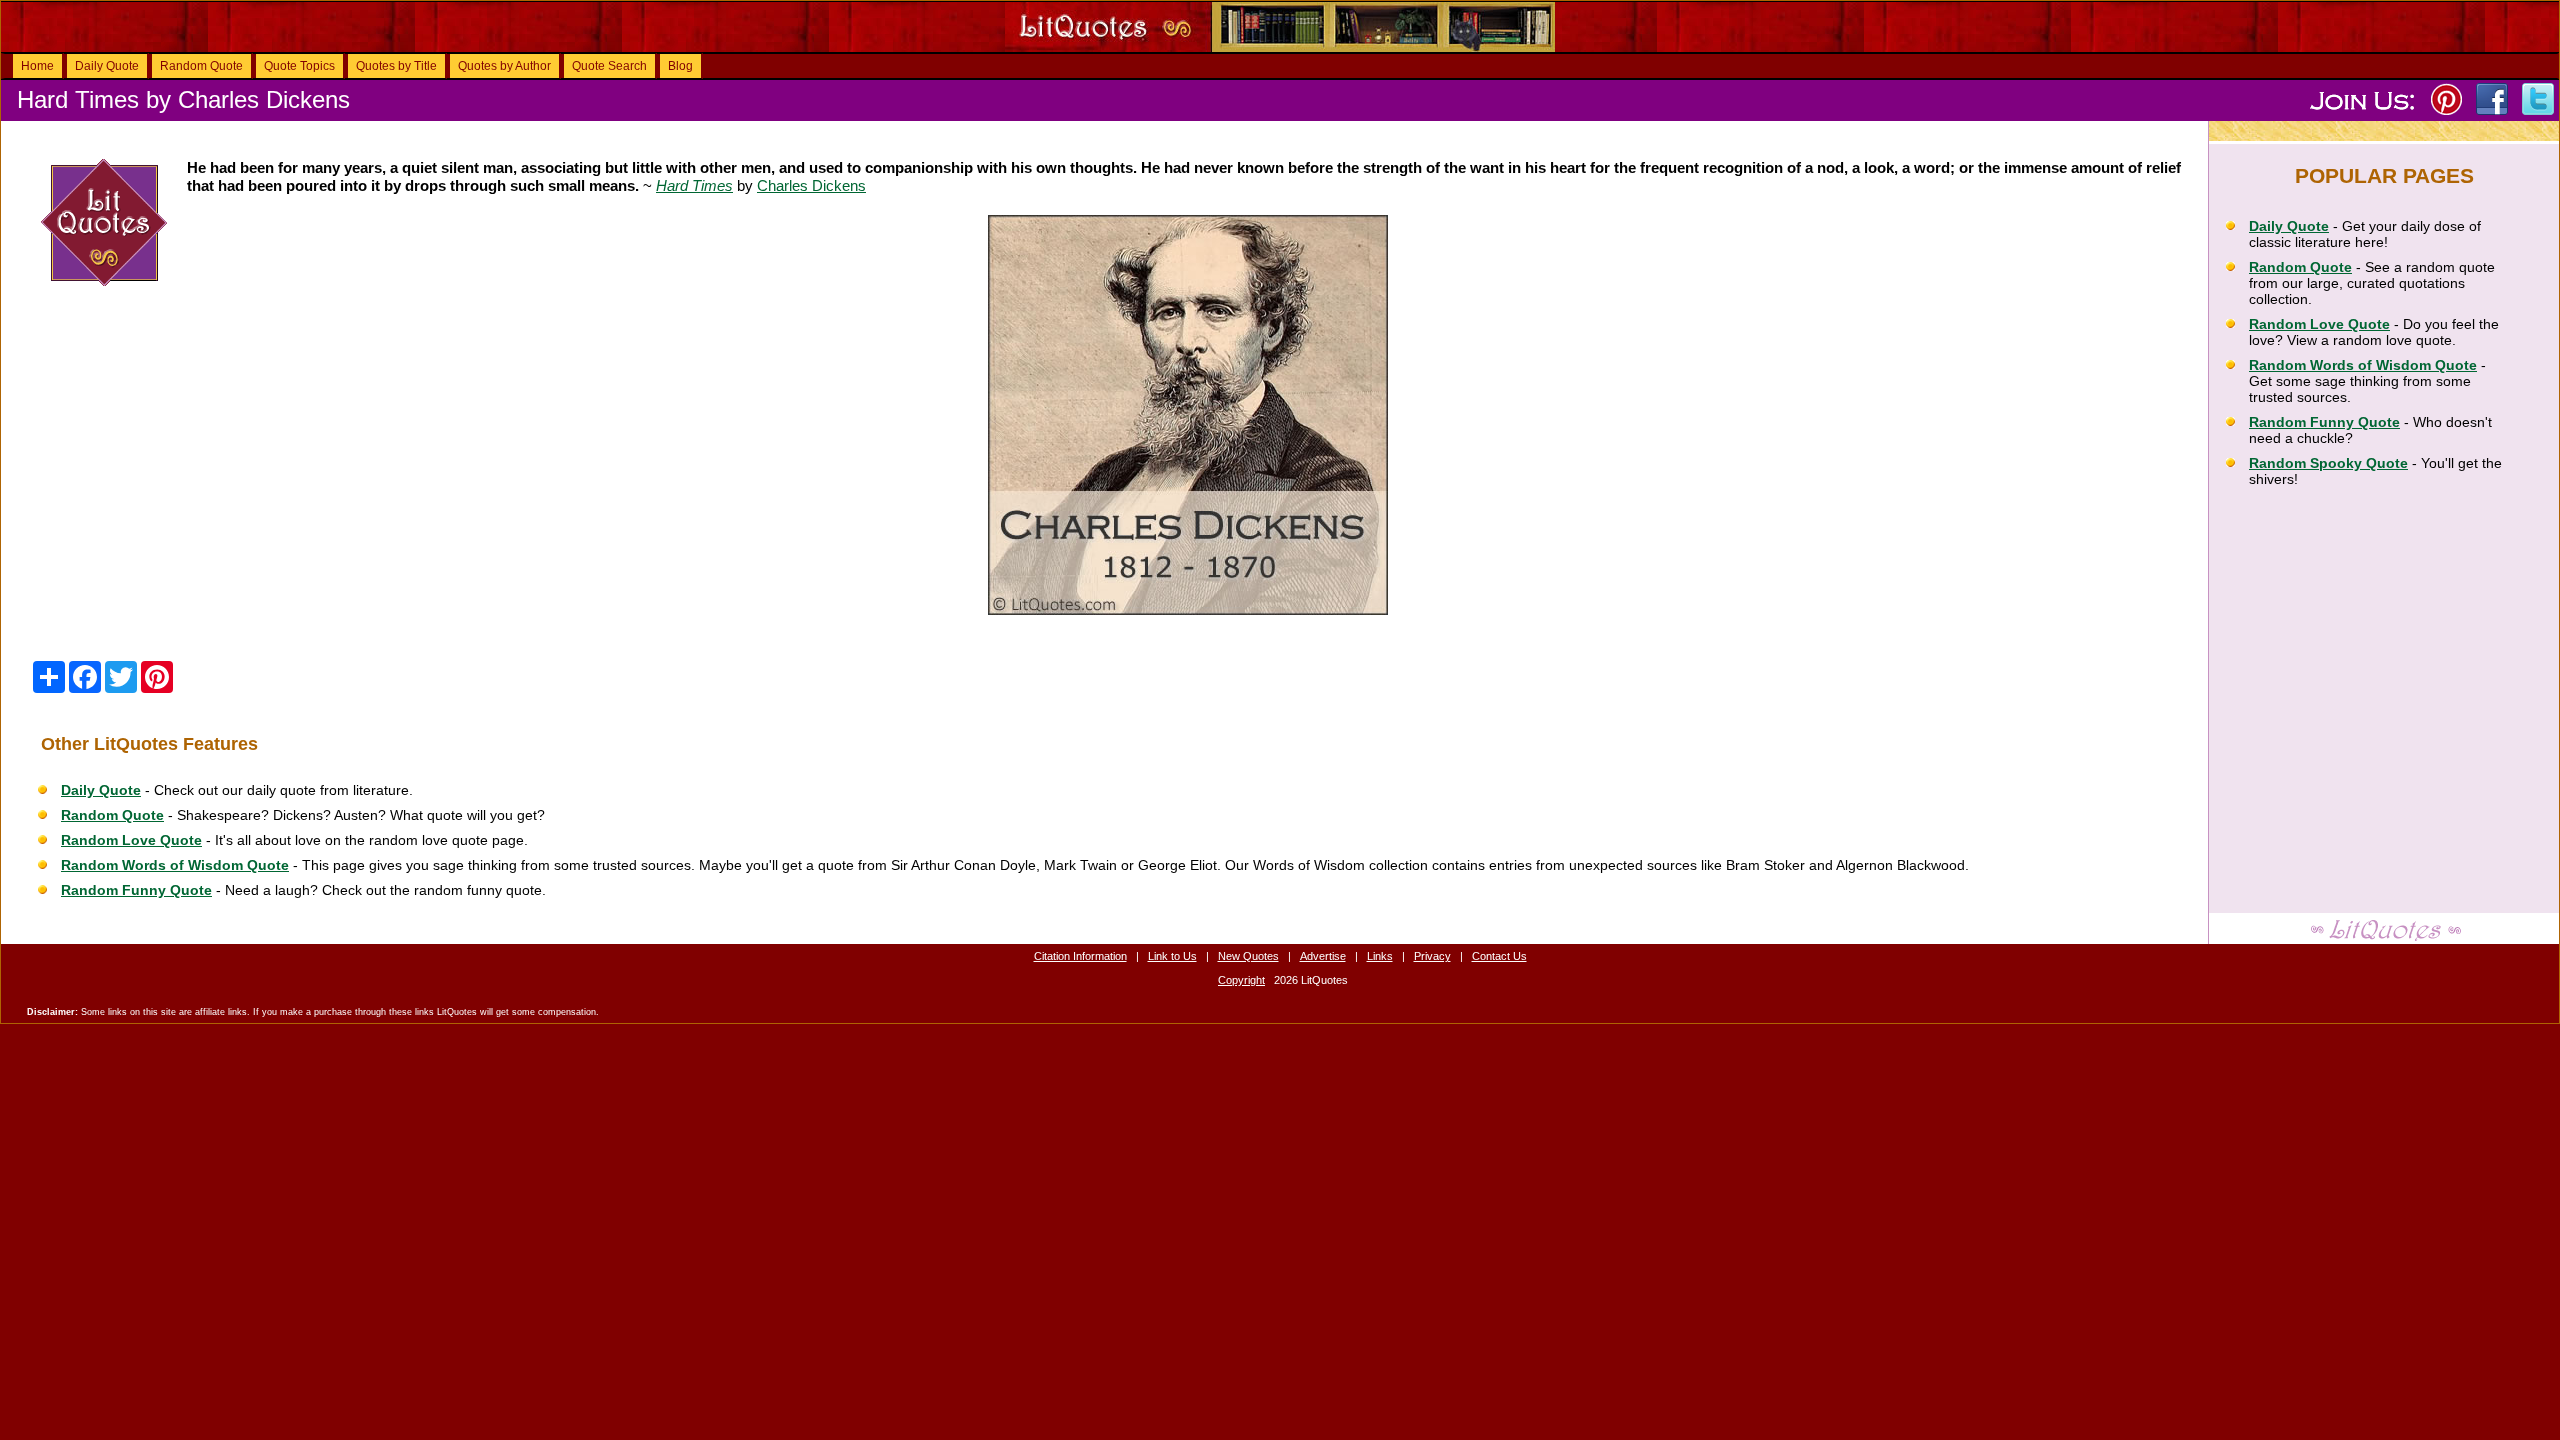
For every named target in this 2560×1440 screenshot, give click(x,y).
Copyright (1241, 980)
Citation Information (1080, 956)
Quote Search (609, 66)
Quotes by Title (396, 66)
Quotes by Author (504, 66)
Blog (680, 66)
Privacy (1432, 956)
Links (1380, 956)
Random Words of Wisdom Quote (175, 865)
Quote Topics (299, 66)
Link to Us (1172, 956)
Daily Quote (107, 66)
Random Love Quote (131, 840)
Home (37, 66)
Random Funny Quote (136, 890)
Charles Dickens (811, 185)
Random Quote (201, 66)
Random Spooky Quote (2328, 463)
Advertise (1323, 956)
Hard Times (694, 185)
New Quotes (1248, 956)
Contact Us (1499, 956)
